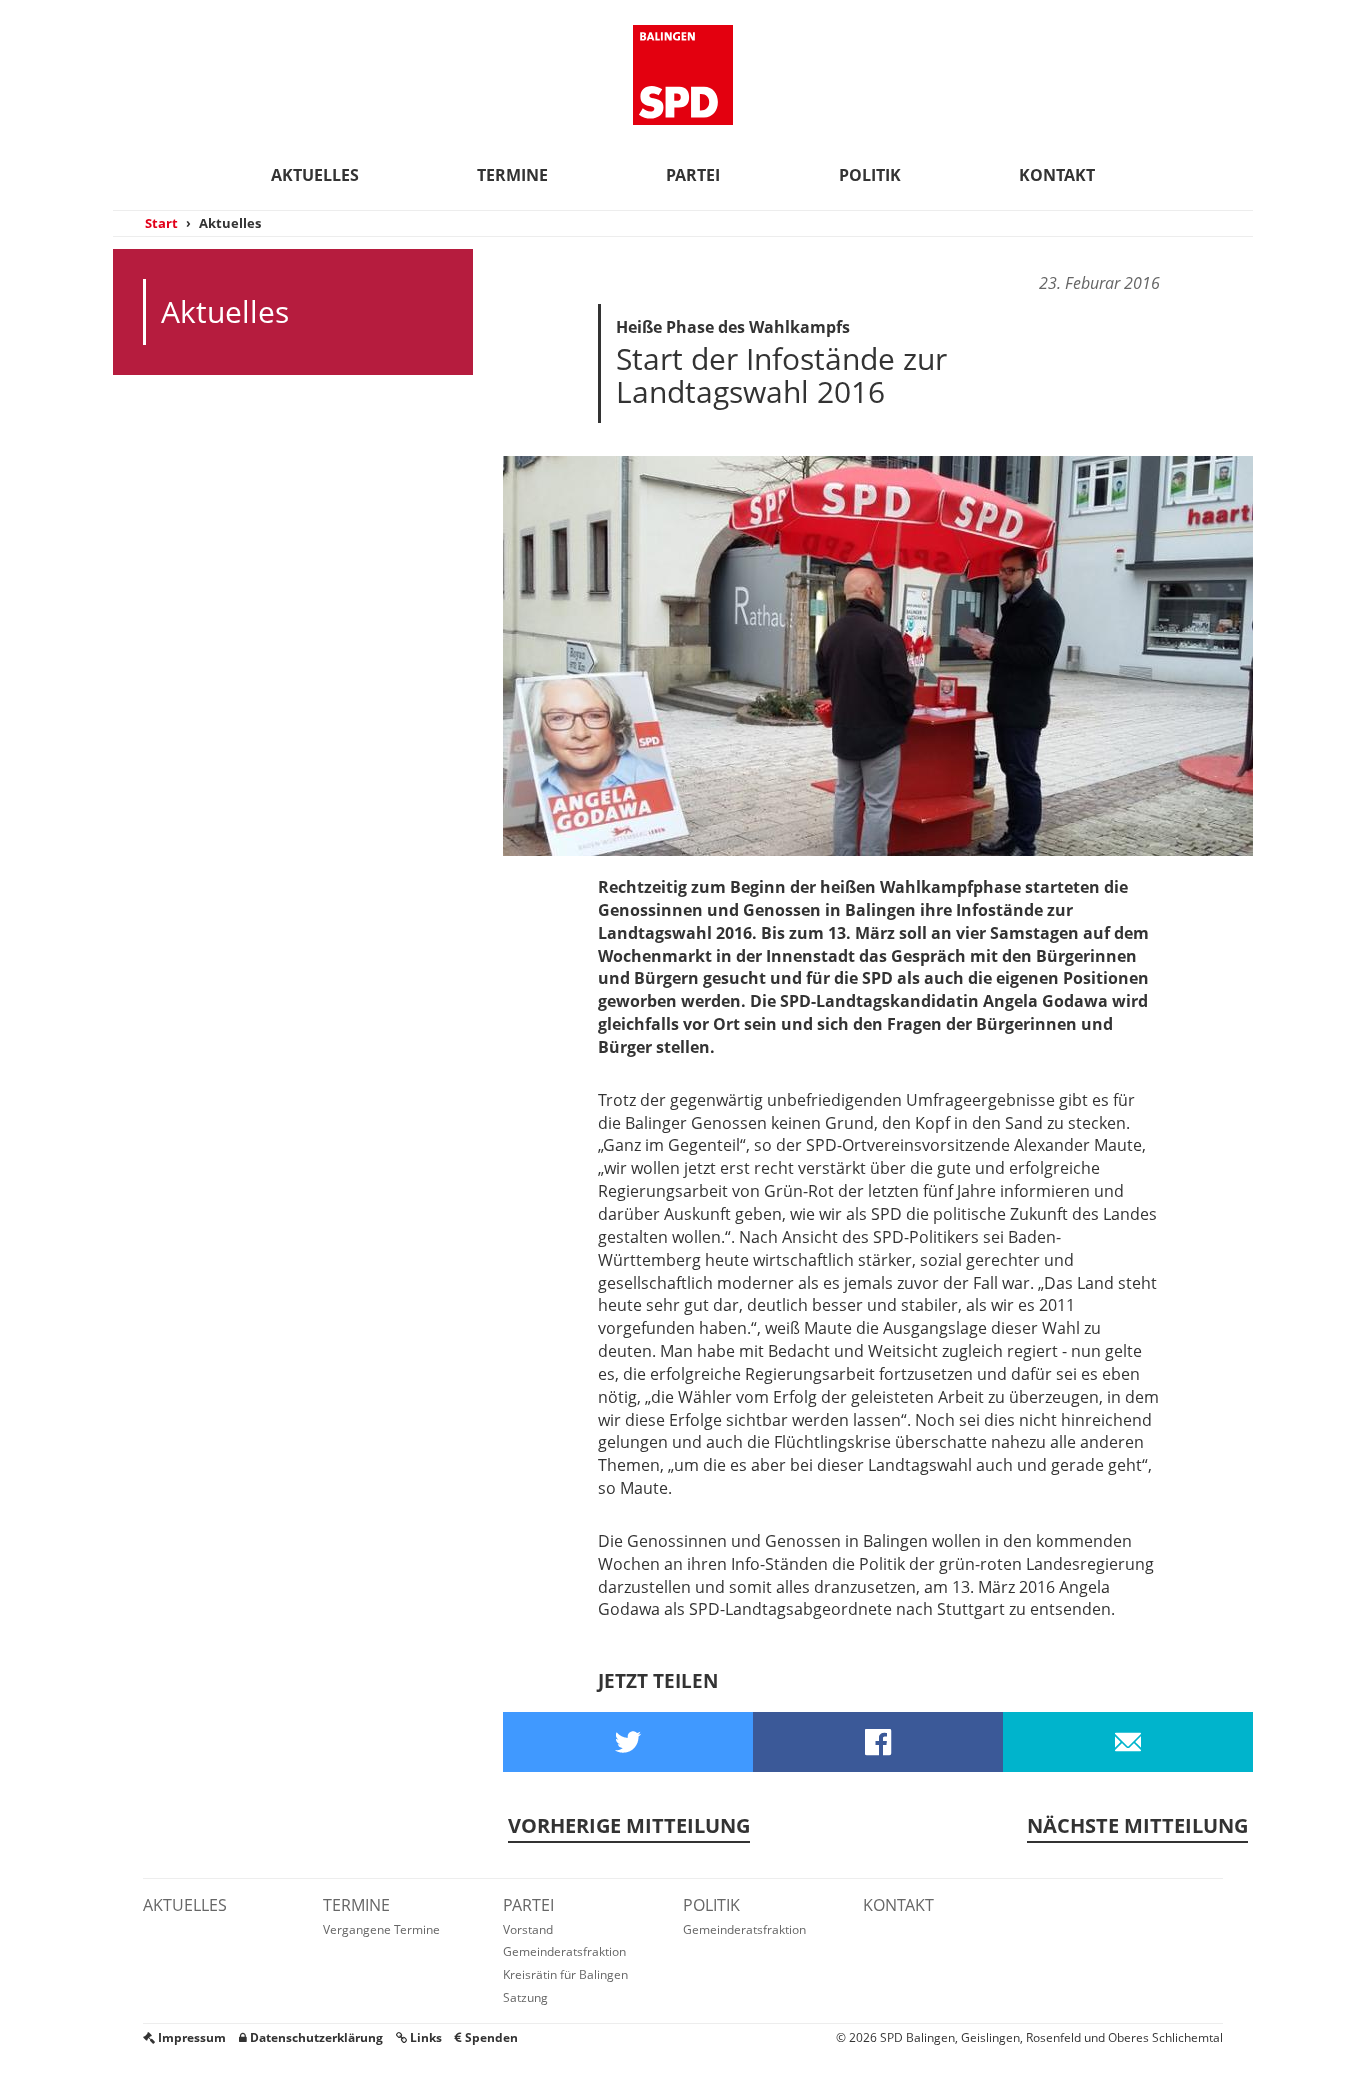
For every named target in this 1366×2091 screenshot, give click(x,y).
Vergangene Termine (381, 1929)
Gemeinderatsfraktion (564, 1951)
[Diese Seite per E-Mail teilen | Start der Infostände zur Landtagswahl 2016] (1128, 1742)
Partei (693, 175)
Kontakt (1057, 175)
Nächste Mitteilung (1137, 1825)
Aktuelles (315, 175)
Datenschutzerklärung (315, 2037)
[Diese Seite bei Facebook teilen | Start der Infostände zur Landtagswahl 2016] (878, 1742)
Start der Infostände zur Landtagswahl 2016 (781, 375)
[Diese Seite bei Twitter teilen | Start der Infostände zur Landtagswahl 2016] (628, 1742)
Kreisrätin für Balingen (565, 1974)
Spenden (490, 2037)
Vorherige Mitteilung (629, 1825)
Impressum (190, 2037)
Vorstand (528, 1929)
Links (424, 2037)
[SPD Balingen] (683, 75)
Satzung (525, 1997)
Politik (870, 175)
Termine (512, 175)
